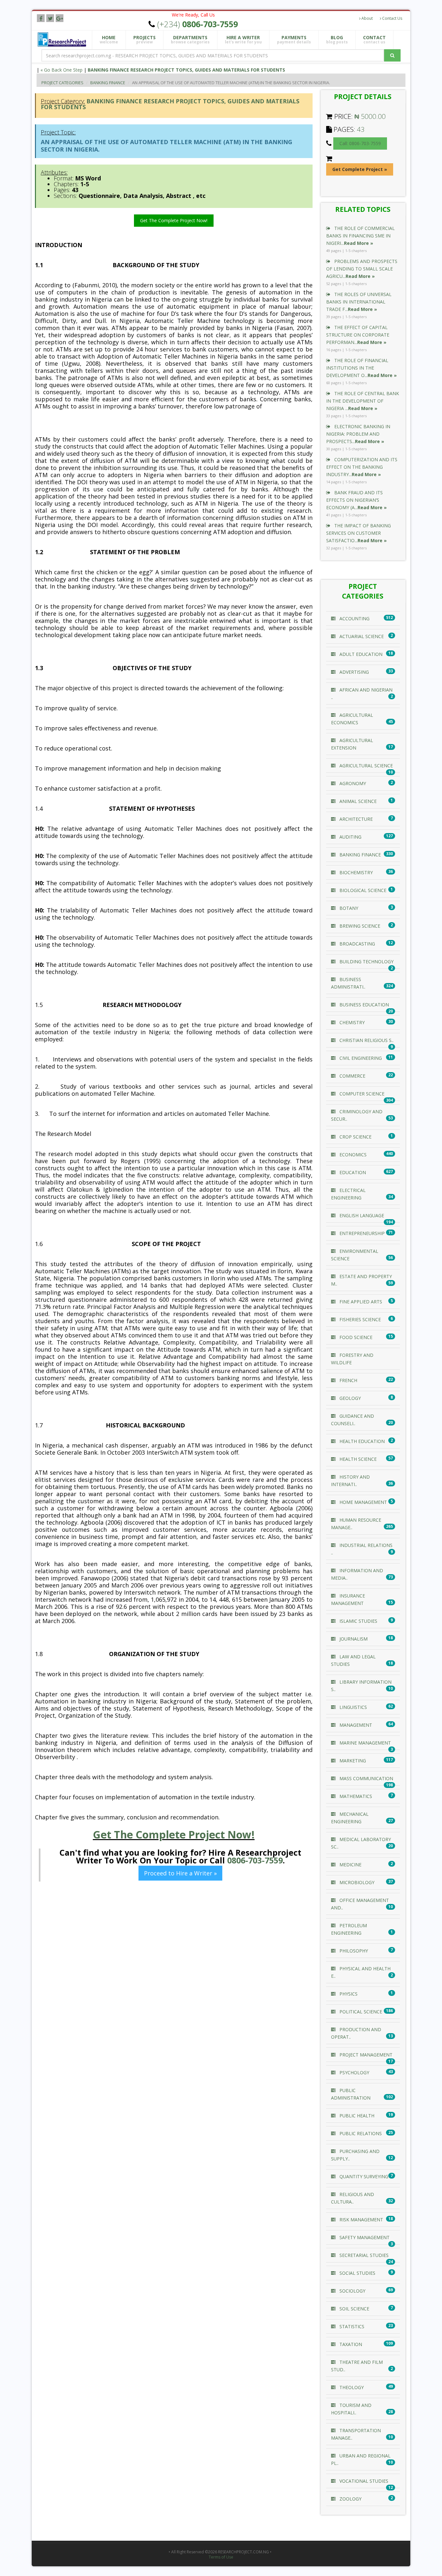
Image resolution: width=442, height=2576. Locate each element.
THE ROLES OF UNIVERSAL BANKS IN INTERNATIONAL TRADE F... (359, 302)
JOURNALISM (353, 1639)
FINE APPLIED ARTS (360, 1302)
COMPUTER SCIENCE (361, 1094)
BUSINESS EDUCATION (364, 1005)
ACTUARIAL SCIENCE (361, 636)
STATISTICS (351, 2326)
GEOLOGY (349, 1398)
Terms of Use (221, 2557)
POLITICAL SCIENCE (360, 2012)
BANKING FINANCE (108, 83)
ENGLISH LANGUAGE (361, 1215)
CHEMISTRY (351, 1022)
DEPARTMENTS (190, 40)
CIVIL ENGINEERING (360, 1058)
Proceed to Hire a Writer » (180, 1873)
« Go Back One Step (61, 70)
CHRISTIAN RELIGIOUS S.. (366, 1040)
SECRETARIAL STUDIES (363, 2255)
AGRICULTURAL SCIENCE (365, 766)
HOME (109, 40)
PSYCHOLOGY (354, 2072)
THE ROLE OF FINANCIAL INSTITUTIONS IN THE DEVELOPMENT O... (361, 368)
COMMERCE (352, 1076)
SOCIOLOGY (352, 2291)
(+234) (198, 24)
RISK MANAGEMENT (361, 2220)
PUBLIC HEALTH (356, 2116)
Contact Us (392, 18)
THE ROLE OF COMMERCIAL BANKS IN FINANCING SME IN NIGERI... (360, 236)
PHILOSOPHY (353, 1951)
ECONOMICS (352, 1155)
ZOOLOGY (350, 2499)
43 (361, 129)
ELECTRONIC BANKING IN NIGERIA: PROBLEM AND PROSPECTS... (358, 434)
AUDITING (350, 837)
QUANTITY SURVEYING (363, 2176)
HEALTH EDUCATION (361, 1441)
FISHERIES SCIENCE (359, 1319)
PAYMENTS (294, 40)
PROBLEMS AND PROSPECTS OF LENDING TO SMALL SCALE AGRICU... (362, 269)
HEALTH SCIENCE (357, 1459)
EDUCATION (352, 1172)
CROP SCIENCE (355, 1137)
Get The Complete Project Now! (174, 220)
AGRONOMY (352, 783)
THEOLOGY (351, 2387)
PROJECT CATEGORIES (62, 83)
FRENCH (348, 1380)
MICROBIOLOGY (356, 1882)
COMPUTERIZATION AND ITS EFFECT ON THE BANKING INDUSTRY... (362, 467)
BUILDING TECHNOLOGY (366, 962)
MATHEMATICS (355, 1796)
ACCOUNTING (354, 618)
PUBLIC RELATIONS (360, 2133)
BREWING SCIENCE (359, 926)
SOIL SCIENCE (354, 2309)
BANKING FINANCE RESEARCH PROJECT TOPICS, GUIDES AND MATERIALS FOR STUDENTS (186, 70)
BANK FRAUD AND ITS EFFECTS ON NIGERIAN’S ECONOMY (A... (356, 500)
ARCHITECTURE (355, 819)
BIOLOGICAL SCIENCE (362, 890)
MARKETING (352, 1761)
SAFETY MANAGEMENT (364, 2237)
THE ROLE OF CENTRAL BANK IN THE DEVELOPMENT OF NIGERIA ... (363, 401)
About (367, 18)
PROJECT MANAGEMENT (365, 2055)
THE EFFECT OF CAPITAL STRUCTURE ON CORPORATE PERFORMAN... (358, 335)
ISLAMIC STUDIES (358, 1621)
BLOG (337, 40)
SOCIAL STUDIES (357, 2273)
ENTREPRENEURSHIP (361, 1233)
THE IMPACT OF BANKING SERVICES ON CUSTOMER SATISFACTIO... (359, 533)
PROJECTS (144, 40)
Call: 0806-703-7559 (360, 143)
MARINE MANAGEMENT (365, 1743)
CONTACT (374, 40)
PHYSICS (348, 1994)
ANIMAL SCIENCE (357, 801)
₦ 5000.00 (370, 116)
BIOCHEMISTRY (355, 872)
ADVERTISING (354, 672)
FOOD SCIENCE (355, 1337)
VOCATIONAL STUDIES (363, 2481)
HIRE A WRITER (243, 40)
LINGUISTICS (353, 1707)
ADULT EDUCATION (360, 654)
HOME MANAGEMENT (363, 1502)
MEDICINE (350, 1865)
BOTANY (348, 908)
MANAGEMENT (355, 1725)
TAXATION (350, 2344)
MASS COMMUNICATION (366, 1778)
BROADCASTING (357, 944)
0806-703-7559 (255, 1860)
